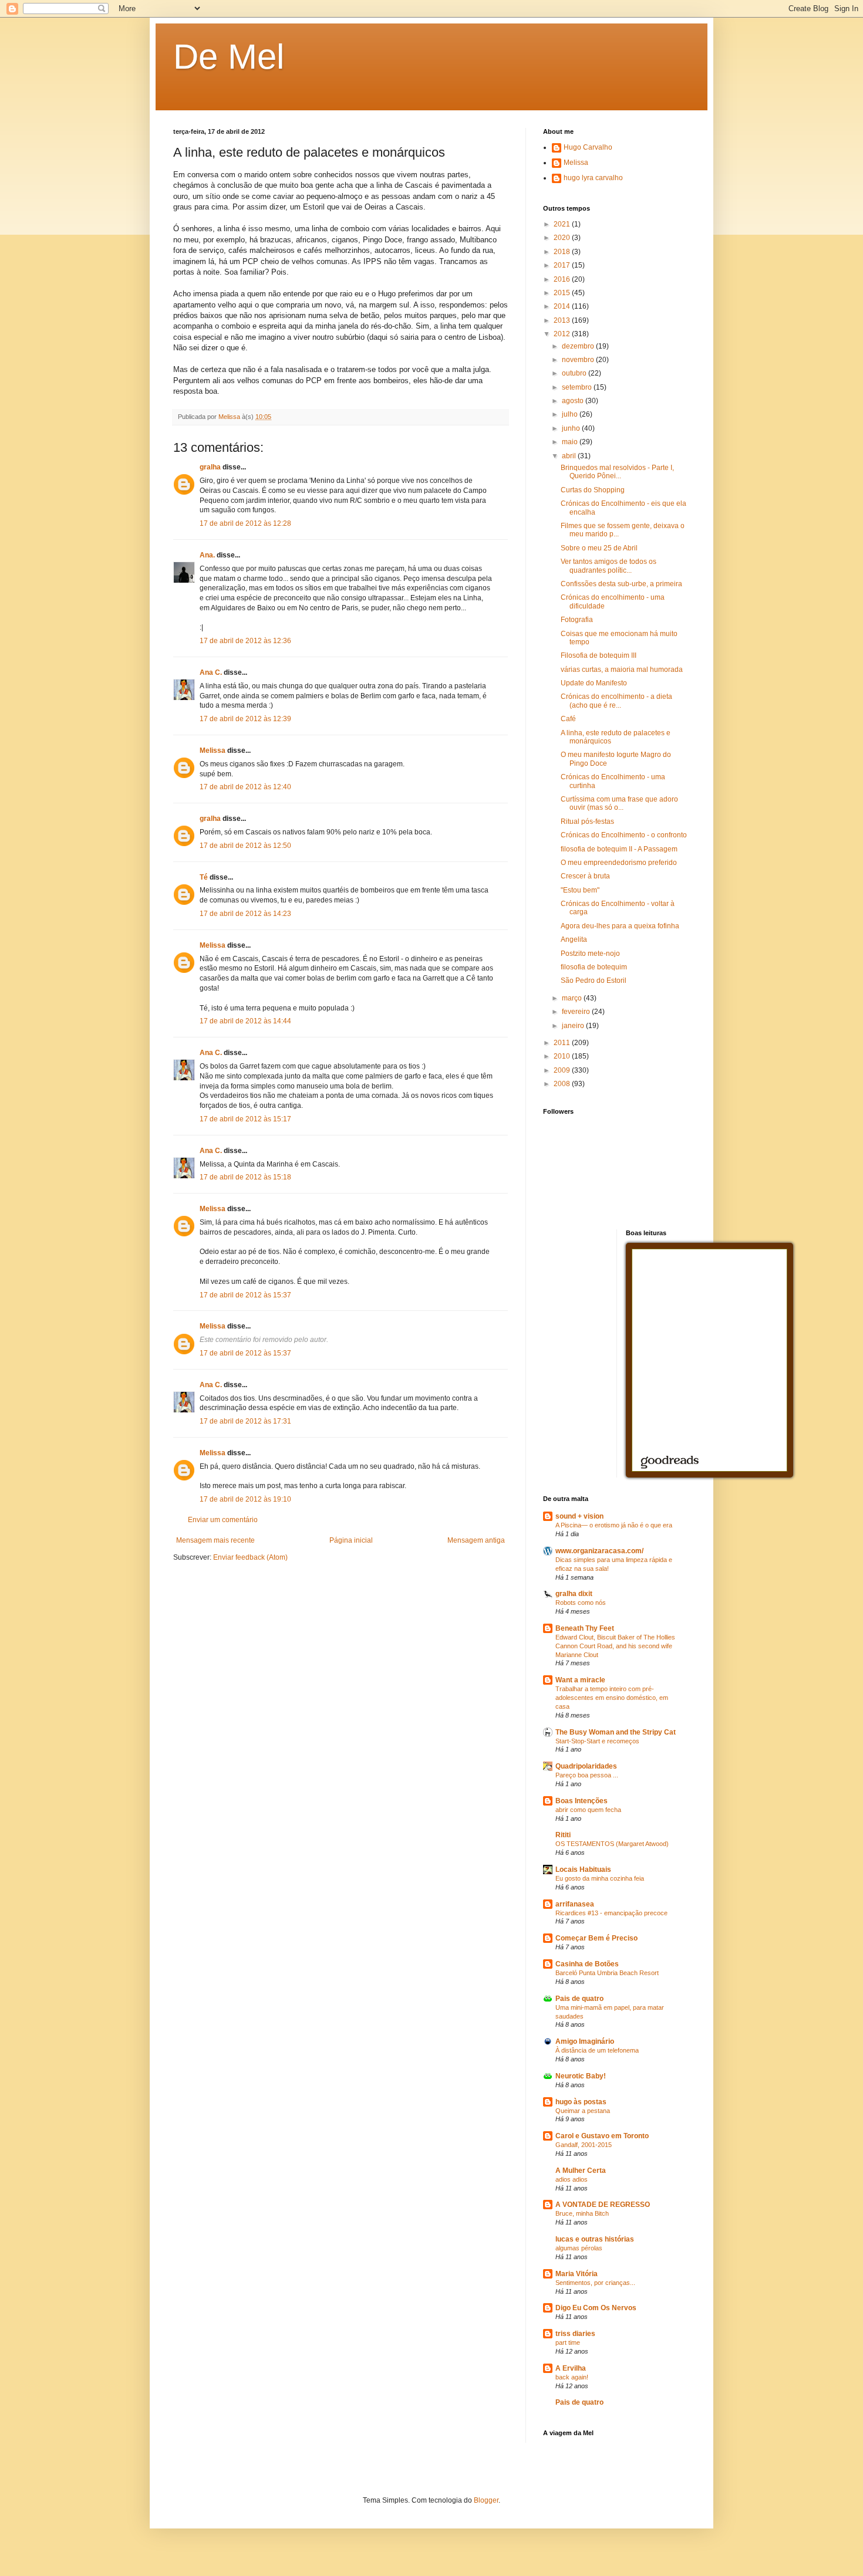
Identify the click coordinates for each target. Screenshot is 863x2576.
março (573, 998)
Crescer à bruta (585, 876)
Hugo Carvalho (588, 147)
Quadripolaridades (586, 1766)
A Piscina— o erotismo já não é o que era (614, 1525)
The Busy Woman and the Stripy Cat (616, 1732)
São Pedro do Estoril (594, 981)
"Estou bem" (580, 890)
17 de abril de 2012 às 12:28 (245, 523)
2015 (563, 293)
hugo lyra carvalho (593, 178)
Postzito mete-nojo (590, 954)
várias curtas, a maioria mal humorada (622, 670)
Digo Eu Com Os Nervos (596, 2308)
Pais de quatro (579, 1999)
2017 (563, 265)
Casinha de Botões (587, 1964)
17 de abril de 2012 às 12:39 (245, 719)
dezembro (579, 346)
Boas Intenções (581, 1801)
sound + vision (579, 1516)
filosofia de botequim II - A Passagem (619, 849)
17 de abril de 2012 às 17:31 (245, 1421)
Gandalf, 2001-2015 (584, 2145)
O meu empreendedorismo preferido (619, 863)
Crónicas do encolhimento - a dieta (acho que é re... (616, 701)
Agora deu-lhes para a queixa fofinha (620, 926)
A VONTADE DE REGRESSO (603, 2205)
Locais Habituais (583, 1870)
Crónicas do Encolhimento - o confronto (624, 835)
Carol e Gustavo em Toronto (602, 2136)
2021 (563, 224)
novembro (579, 360)
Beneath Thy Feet (585, 1628)
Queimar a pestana (583, 2111)
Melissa (213, 751)
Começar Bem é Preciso (596, 1938)
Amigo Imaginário (585, 2041)
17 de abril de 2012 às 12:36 (245, 641)
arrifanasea (575, 1904)
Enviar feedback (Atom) (250, 1557)
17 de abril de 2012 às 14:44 (245, 1021)
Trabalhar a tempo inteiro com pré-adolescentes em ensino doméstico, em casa (612, 1698)
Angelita (574, 939)
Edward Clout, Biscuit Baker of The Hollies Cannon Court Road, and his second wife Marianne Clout (615, 1646)
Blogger (486, 2500)
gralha (210, 467)
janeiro (574, 1026)
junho (572, 428)
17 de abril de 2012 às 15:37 (245, 1295)
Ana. (207, 555)
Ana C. (211, 672)
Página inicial (351, 1540)
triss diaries (575, 2334)
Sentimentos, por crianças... (595, 2283)
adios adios (572, 2179)
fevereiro (577, 1012)
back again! (572, 2377)
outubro (575, 373)
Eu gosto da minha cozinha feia (600, 1878)
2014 (563, 306)
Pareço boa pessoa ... (587, 1775)
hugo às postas (581, 2102)
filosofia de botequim (594, 967)
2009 (563, 1070)
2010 (563, 1056)
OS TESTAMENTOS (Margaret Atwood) (612, 1844)
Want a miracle (580, 1680)
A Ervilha (571, 2368)
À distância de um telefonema (597, 2050)
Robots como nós (581, 1603)
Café (568, 719)
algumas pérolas (579, 2248)
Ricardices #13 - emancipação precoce (611, 1913)
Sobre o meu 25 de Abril (599, 548)
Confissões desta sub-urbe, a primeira (621, 584)
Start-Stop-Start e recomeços (597, 1741)
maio (571, 442)
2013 (563, 320)
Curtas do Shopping (593, 490)
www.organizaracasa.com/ (599, 1551)
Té (204, 877)
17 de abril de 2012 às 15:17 (245, 1119)
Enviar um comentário (223, 1520)
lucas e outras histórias (595, 2239)
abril (570, 456)
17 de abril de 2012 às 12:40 (245, 787)
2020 (563, 238)
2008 (563, 1084)
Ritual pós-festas (587, 822)
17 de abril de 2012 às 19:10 (245, 1499)
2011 (563, 1043)
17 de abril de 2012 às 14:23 (245, 914)
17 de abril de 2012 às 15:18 (245, 1177)
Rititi (563, 1835)
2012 (563, 334)
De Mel (229, 57)
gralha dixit (574, 1594)
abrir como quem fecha (588, 1810)
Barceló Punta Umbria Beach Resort (607, 1973)
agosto (574, 401)
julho (571, 414)
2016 (563, 279)
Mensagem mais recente (215, 1540)
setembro (578, 387)
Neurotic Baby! (581, 2076)
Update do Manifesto (594, 683)
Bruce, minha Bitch (582, 2213)
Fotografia (577, 620)
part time (568, 2342)
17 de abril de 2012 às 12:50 (245, 846)
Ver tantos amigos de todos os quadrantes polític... (609, 566)
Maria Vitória (577, 2274)
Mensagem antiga (476, 1540)
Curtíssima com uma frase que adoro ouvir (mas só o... (619, 803)
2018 (563, 252)
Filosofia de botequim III (599, 655)
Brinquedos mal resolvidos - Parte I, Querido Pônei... (617, 472)
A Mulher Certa (581, 2171)
